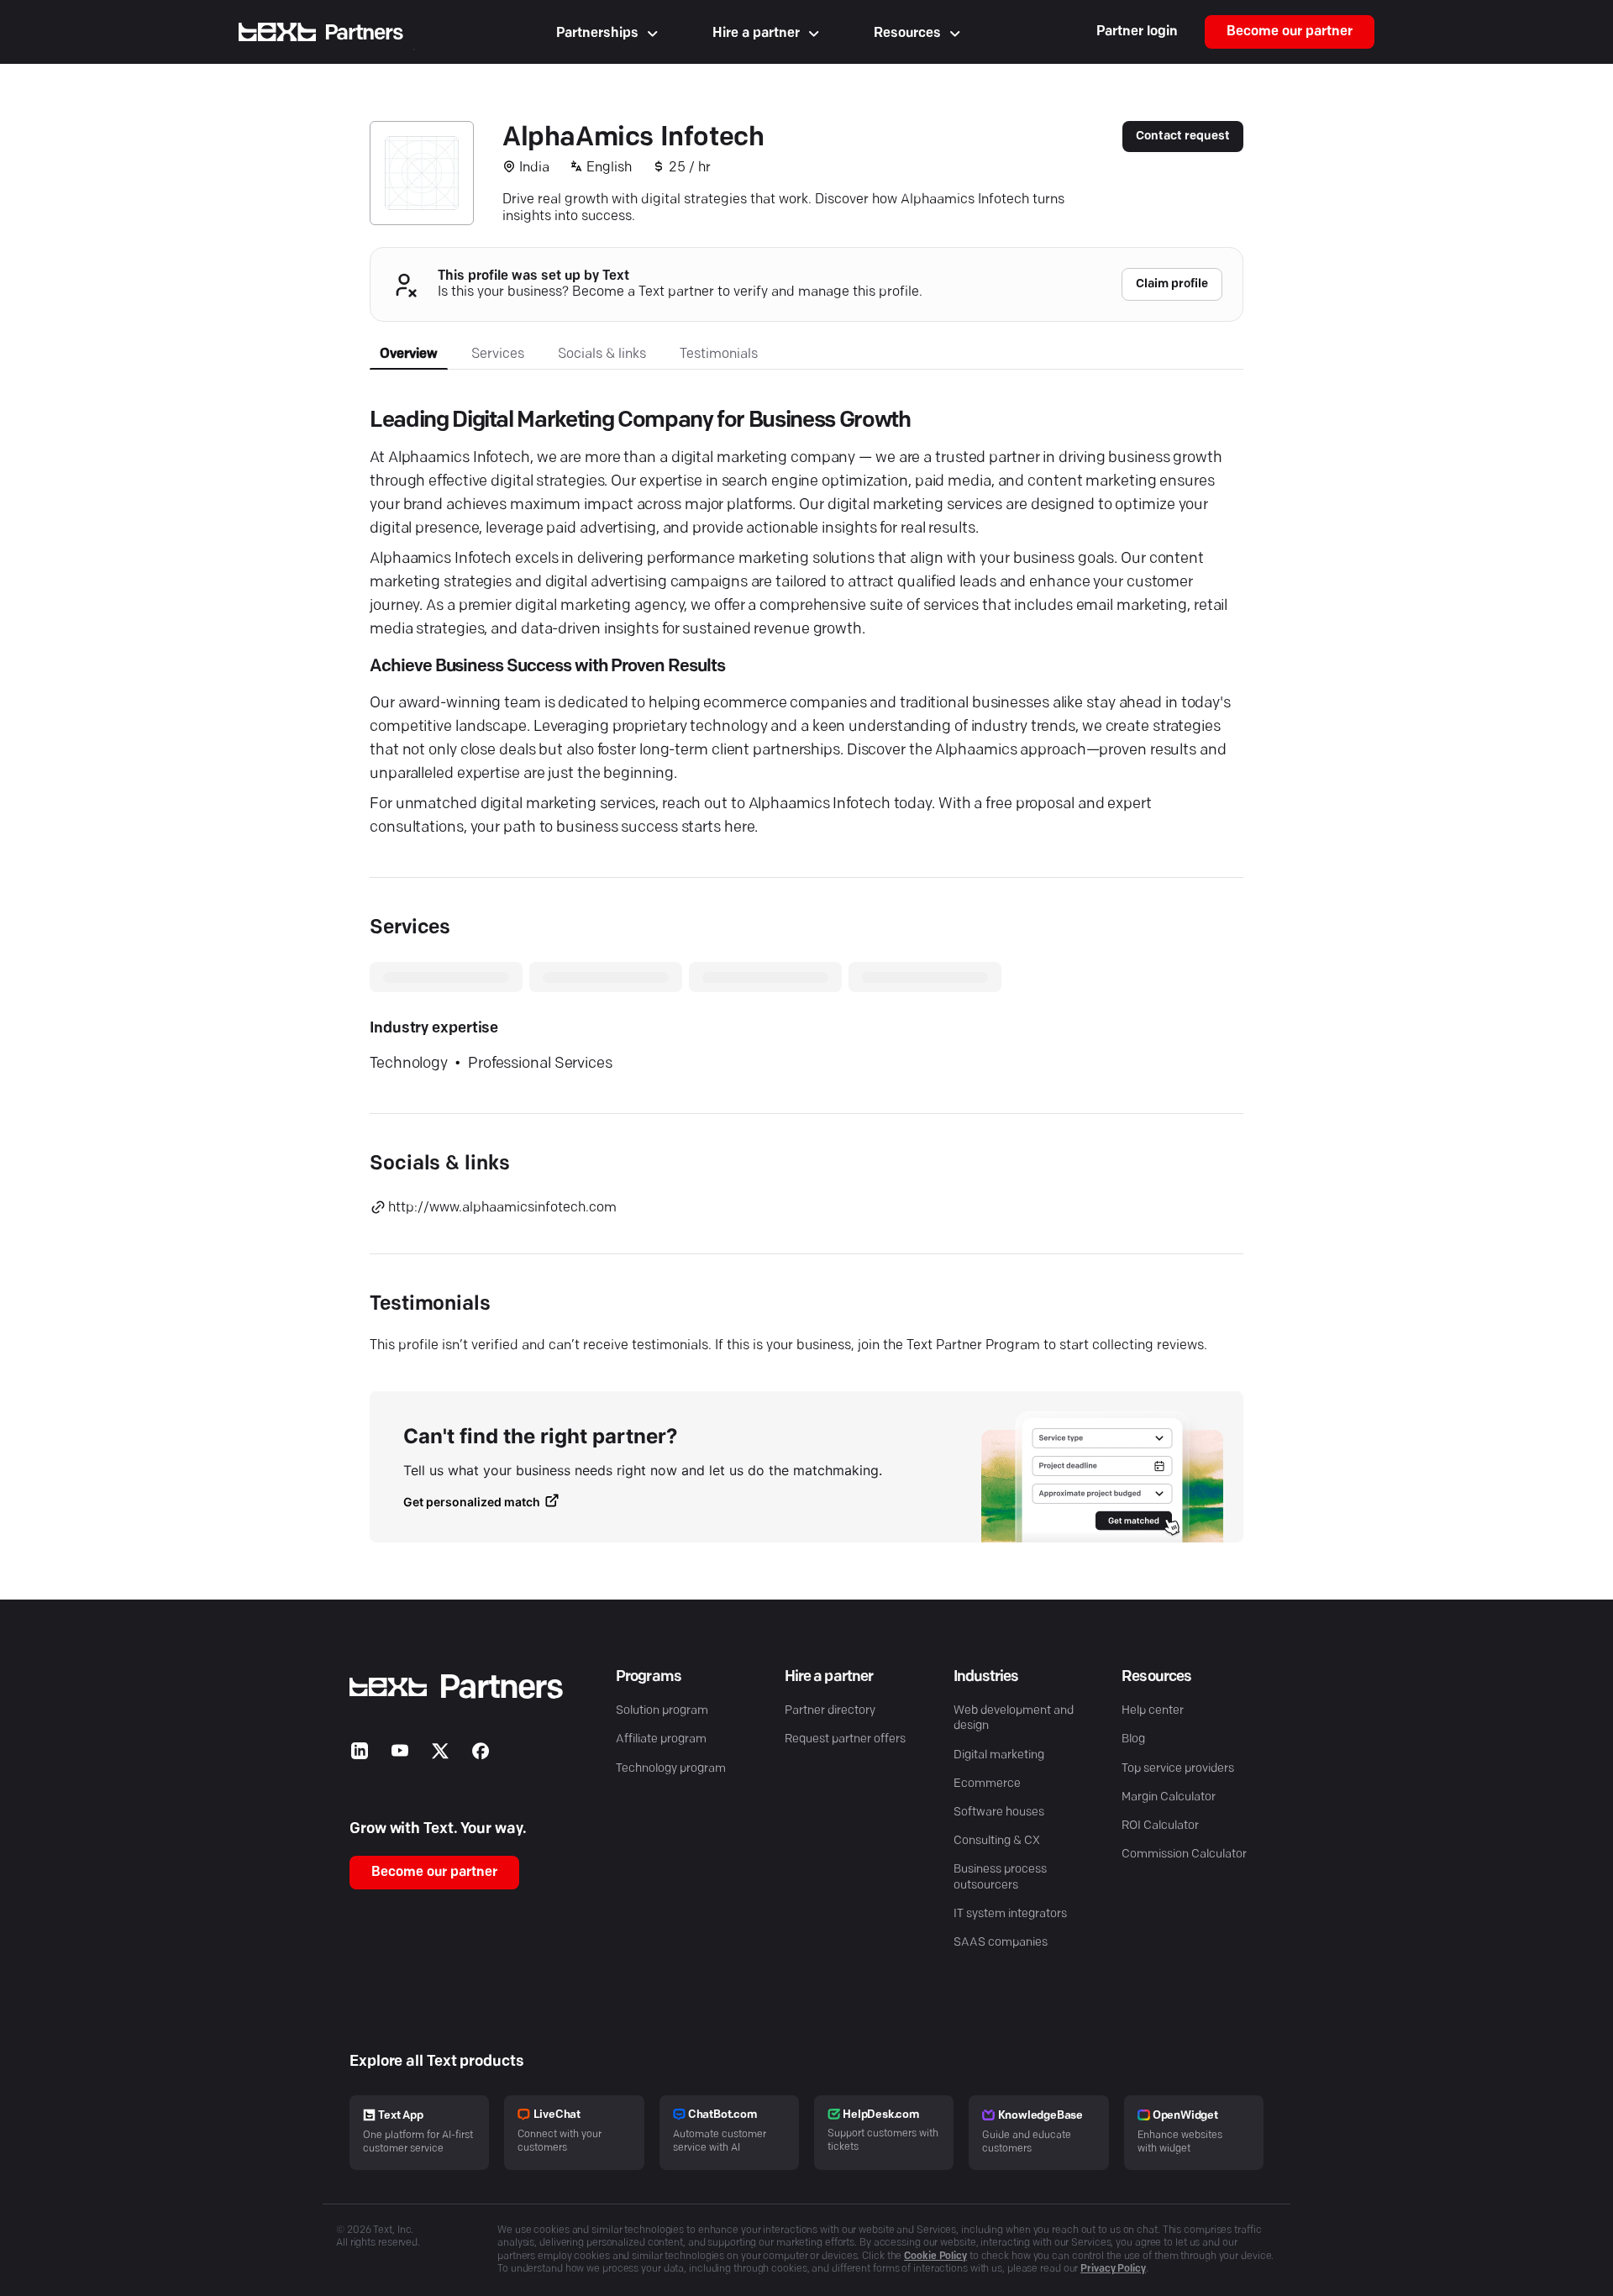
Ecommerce (987, 1784)
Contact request (1183, 137)
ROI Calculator (1160, 1826)
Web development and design (1014, 1718)
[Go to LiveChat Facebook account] (481, 1755)
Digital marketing (999, 1755)
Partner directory (830, 1711)
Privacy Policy (1113, 2269)
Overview (409, 355)
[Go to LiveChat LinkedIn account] (360, 1755)
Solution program (662, 1711)
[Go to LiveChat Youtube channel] (400, 1755)
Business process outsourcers (1000, 1877)
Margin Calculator (1169, 1797)
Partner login (1137, 32)
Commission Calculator (1184, 1855)
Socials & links (602, 355)
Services (498, 355)
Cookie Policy (935, 2257)
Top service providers (1178, 1769)
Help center (1153, 1711)
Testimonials (719, 355)
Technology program (671, 1769)
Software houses (999, 1813)
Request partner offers (845, 1739)
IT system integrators (1010, 1914)
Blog (1133, 1739)
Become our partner (1290, 32)
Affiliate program (661, 1739)
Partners (364, 33)
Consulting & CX (997, 1841)
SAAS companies (1001, 1943)
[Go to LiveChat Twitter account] (440, 1755)
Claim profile (1172, 284)
